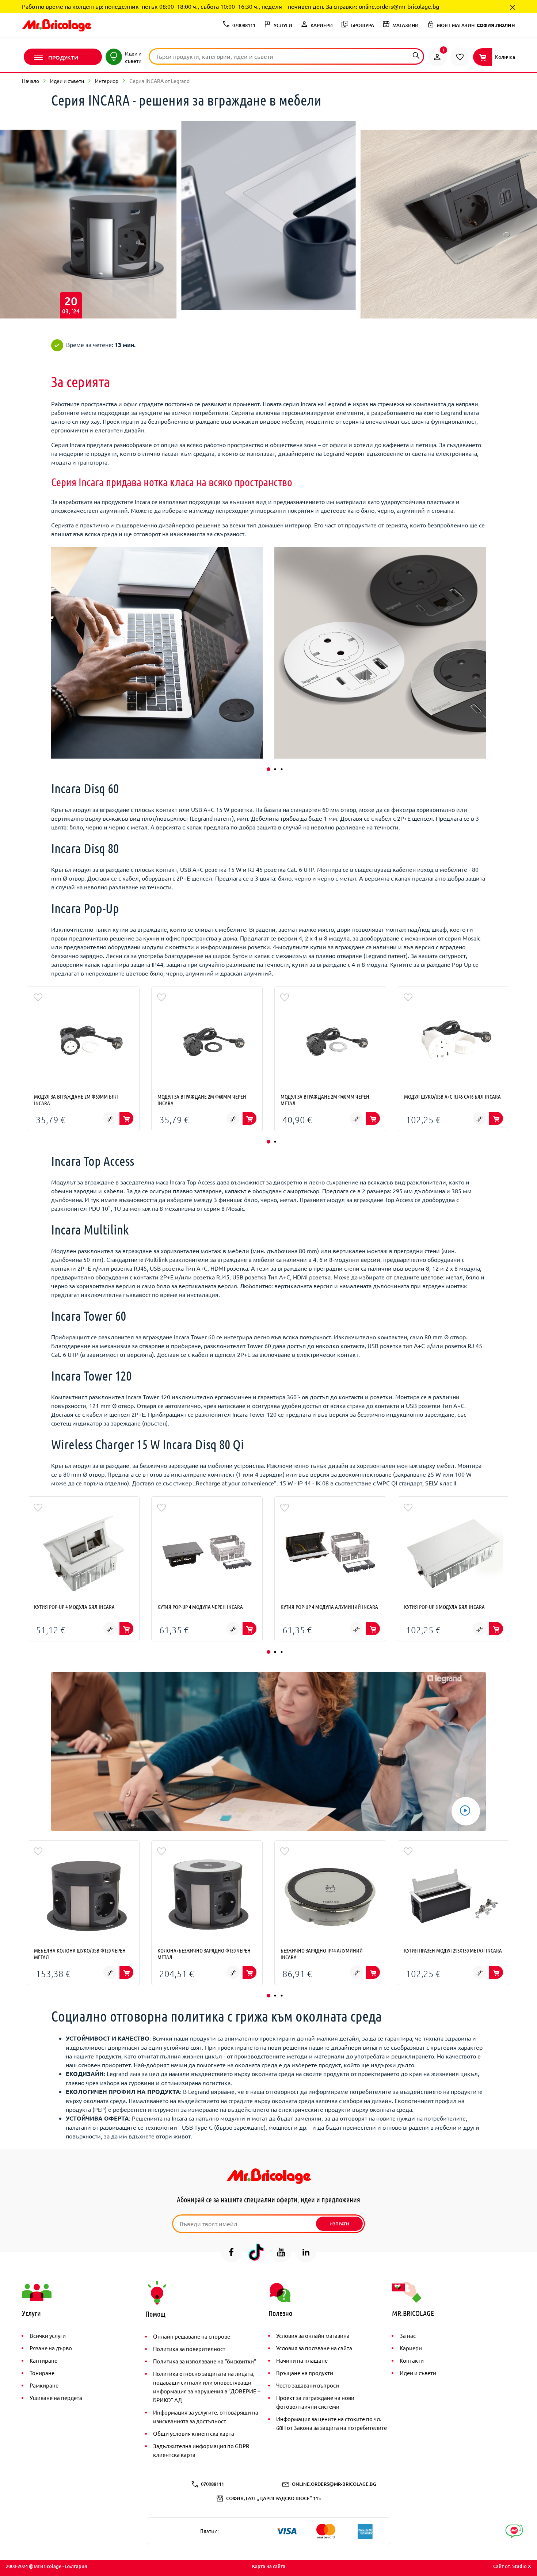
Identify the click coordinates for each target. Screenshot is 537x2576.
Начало (31, 81)
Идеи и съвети (67, 81)
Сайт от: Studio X (512, 2566)
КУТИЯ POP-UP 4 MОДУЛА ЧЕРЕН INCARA (200, 1607)
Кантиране (43, 2360)
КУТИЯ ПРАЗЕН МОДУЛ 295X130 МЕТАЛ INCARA (453, 1950)
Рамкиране (44, 2385)
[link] (437, 57)
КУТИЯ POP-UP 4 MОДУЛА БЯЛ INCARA (74, 1607)
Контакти (412, 2360)
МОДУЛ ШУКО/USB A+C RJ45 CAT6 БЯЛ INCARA (452, 1096)
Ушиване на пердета (56, 2398)
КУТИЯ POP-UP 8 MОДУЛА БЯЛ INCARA (444, 1607)
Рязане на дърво (51, 2348)
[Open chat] (514, 2531)
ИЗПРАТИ (339, 2224)
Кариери (411, 2348)
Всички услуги (48, 2335)
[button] (268, 769)
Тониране (42, 2373)
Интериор (107, 81)
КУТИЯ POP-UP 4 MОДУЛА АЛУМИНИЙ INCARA (329, 1607)
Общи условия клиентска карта (194, 2433)
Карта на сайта (269, 2566)
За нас (408, 2335)
